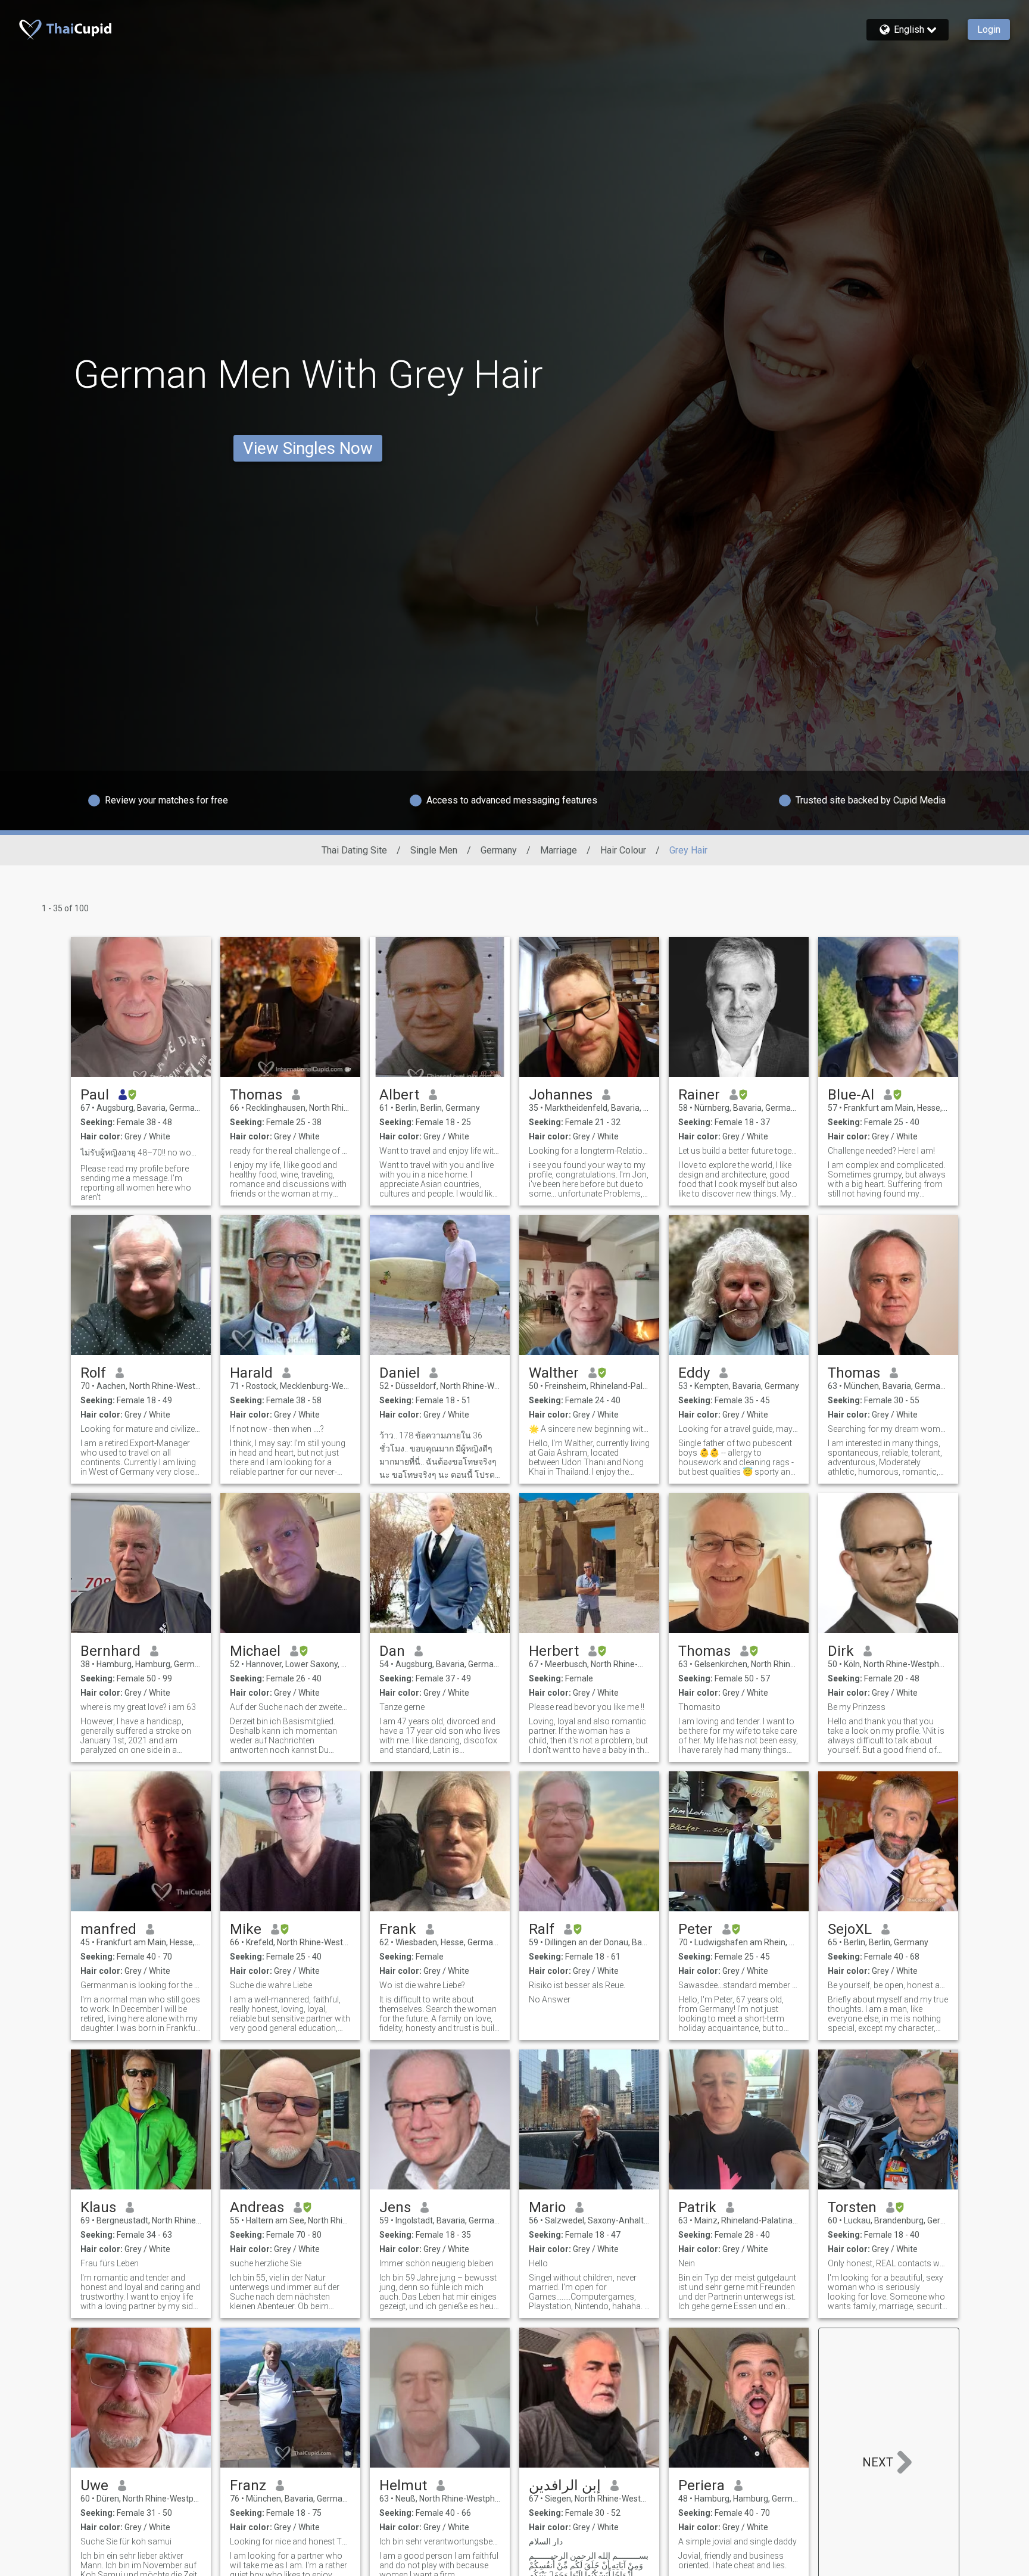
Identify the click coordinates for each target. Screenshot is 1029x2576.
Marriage (559, 850)
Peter (696, 1929)
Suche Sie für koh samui (126, 2541)
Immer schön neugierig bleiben (436, 2263)
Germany (499, 850)
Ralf (542, 1929)
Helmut (403, 2485)
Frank (398, 1929)
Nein (687, 2263)
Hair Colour (623, 850)
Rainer (699, 1095)
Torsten (852, 2207)
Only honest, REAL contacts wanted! (888, 2263)
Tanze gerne (402, 1707)
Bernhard (110, 1651)
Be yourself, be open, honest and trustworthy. (888, 1985)
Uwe (94, 2485)
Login (989, 29)
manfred (108, 1929)
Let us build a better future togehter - (739, 1151)
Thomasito (699, 1707)
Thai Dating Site (354, 850)
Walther (554, 1373)
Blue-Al (851, 1095)
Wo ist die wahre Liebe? (422, 1985)
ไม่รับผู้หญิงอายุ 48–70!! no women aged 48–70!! (141, 1152)
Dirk (841, 1651)
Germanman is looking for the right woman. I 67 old (141, 1985)
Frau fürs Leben (110, 2263)
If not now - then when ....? (277, 1429)
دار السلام (546, 2541)
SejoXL (850, 1929)
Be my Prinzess (857, 1707)
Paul (95, 1095)
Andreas (257, 2207)
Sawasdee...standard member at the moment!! (739, 1985)
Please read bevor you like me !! (587, 1707)
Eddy (694, 1373)
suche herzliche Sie (266, 2263)
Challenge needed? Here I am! (881, 1151)
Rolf (93, 1373)
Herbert (554, 1651)
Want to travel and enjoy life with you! (440, 1151)
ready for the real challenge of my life (290, 1151)
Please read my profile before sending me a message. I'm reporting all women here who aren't (136, 1183)
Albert (399, 1095)
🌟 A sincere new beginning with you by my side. (589, 1429)
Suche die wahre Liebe (271, 1985)
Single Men (434, 850)
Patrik (697, 2207)
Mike (246, 1929)
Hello (538, 2263)
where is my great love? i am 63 (138, 1707)
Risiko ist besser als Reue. (577, 1985)
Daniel (400, 1373)
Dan (392, 1651)
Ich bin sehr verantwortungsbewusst (440, 2541)
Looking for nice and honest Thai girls (290, 2541)
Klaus (98, 2207)
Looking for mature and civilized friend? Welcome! (141, 1429)
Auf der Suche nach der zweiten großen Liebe (290, 1707)
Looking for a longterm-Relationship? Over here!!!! (589, 1151)
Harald (251, 1373)
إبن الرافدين (565, 2485)
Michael (255, 1651)
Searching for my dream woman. (888, 1429)
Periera (701, 2485)
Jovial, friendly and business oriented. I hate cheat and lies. (732, 2561)
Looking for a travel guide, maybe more (739, 1429)
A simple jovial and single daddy (738, 2541)
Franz (248, 2485)
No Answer (550, 1999)
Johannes (561, 1095)
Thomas (256, 1095)
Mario (547, 2207)
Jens (395, 2207)
